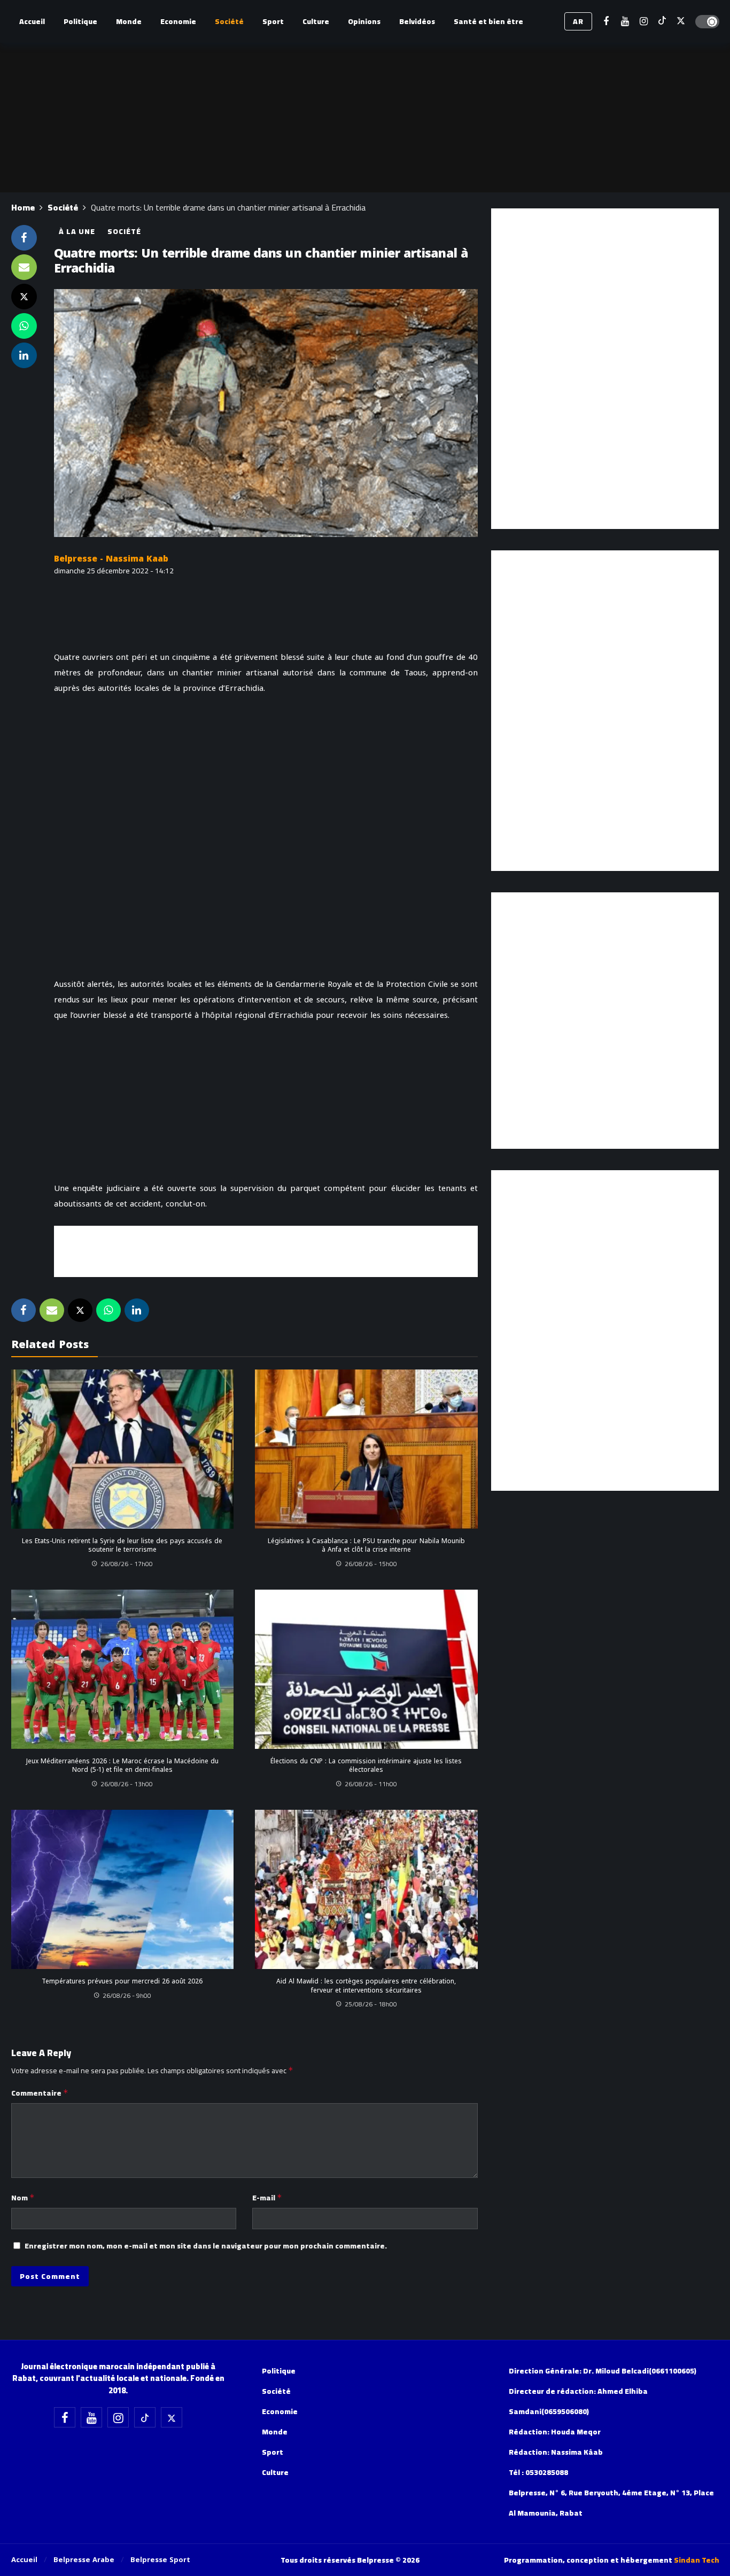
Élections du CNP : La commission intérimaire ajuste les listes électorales (366, 1765)
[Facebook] (606, 22)
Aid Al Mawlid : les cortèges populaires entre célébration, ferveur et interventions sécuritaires (366, 1986)
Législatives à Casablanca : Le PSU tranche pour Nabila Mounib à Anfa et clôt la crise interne (366, 1545)
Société (124, 231)
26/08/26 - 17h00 (127, 1564)
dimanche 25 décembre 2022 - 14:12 (114, 571)
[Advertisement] (266, 1250)
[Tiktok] (662, 22)
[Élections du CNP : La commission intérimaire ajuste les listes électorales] (366, 1669)
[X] (681, 22)
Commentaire (40, 2093)
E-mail (267, 2198)
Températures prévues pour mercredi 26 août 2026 (122, 1981)
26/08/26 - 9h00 (127, 1995)
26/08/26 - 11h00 (371, 1784)
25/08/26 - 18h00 (371, 2004)
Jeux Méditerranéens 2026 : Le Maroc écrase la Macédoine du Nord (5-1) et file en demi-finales (122, 1765)
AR (578, 21)
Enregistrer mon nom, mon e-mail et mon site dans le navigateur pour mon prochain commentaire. (206, 2246)
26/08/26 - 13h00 (127, 1784)
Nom (23, 2198)
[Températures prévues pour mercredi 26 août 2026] (123, 1889)
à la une (77, 231)
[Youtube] (625, 22)
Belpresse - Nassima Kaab (111, 559)
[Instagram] (644, 22)
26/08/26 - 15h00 (371, 1564)
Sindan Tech (697, 2560)
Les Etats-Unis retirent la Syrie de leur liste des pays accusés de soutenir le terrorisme (122, 1545)
